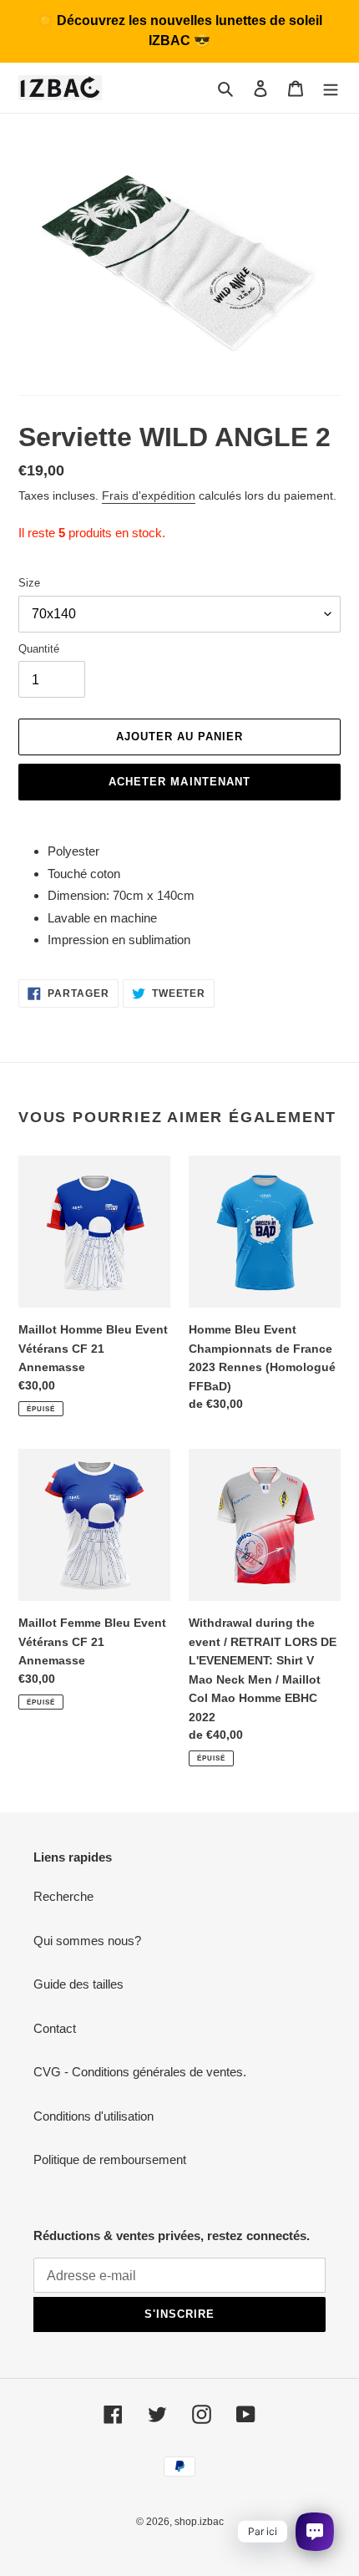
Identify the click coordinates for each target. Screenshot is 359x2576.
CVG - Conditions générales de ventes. (140, 2072)
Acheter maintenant (179, 782)
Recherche (63, 1896)
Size (29, 583)
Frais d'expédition (149, 495)
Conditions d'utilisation (94, 2116)
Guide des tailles (78, 1984)
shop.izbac (199, 2522)
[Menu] (331, 88)
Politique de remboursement (110, 2159)
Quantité (39, 649)
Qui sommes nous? (87, 1941)
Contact (55, 2028)
